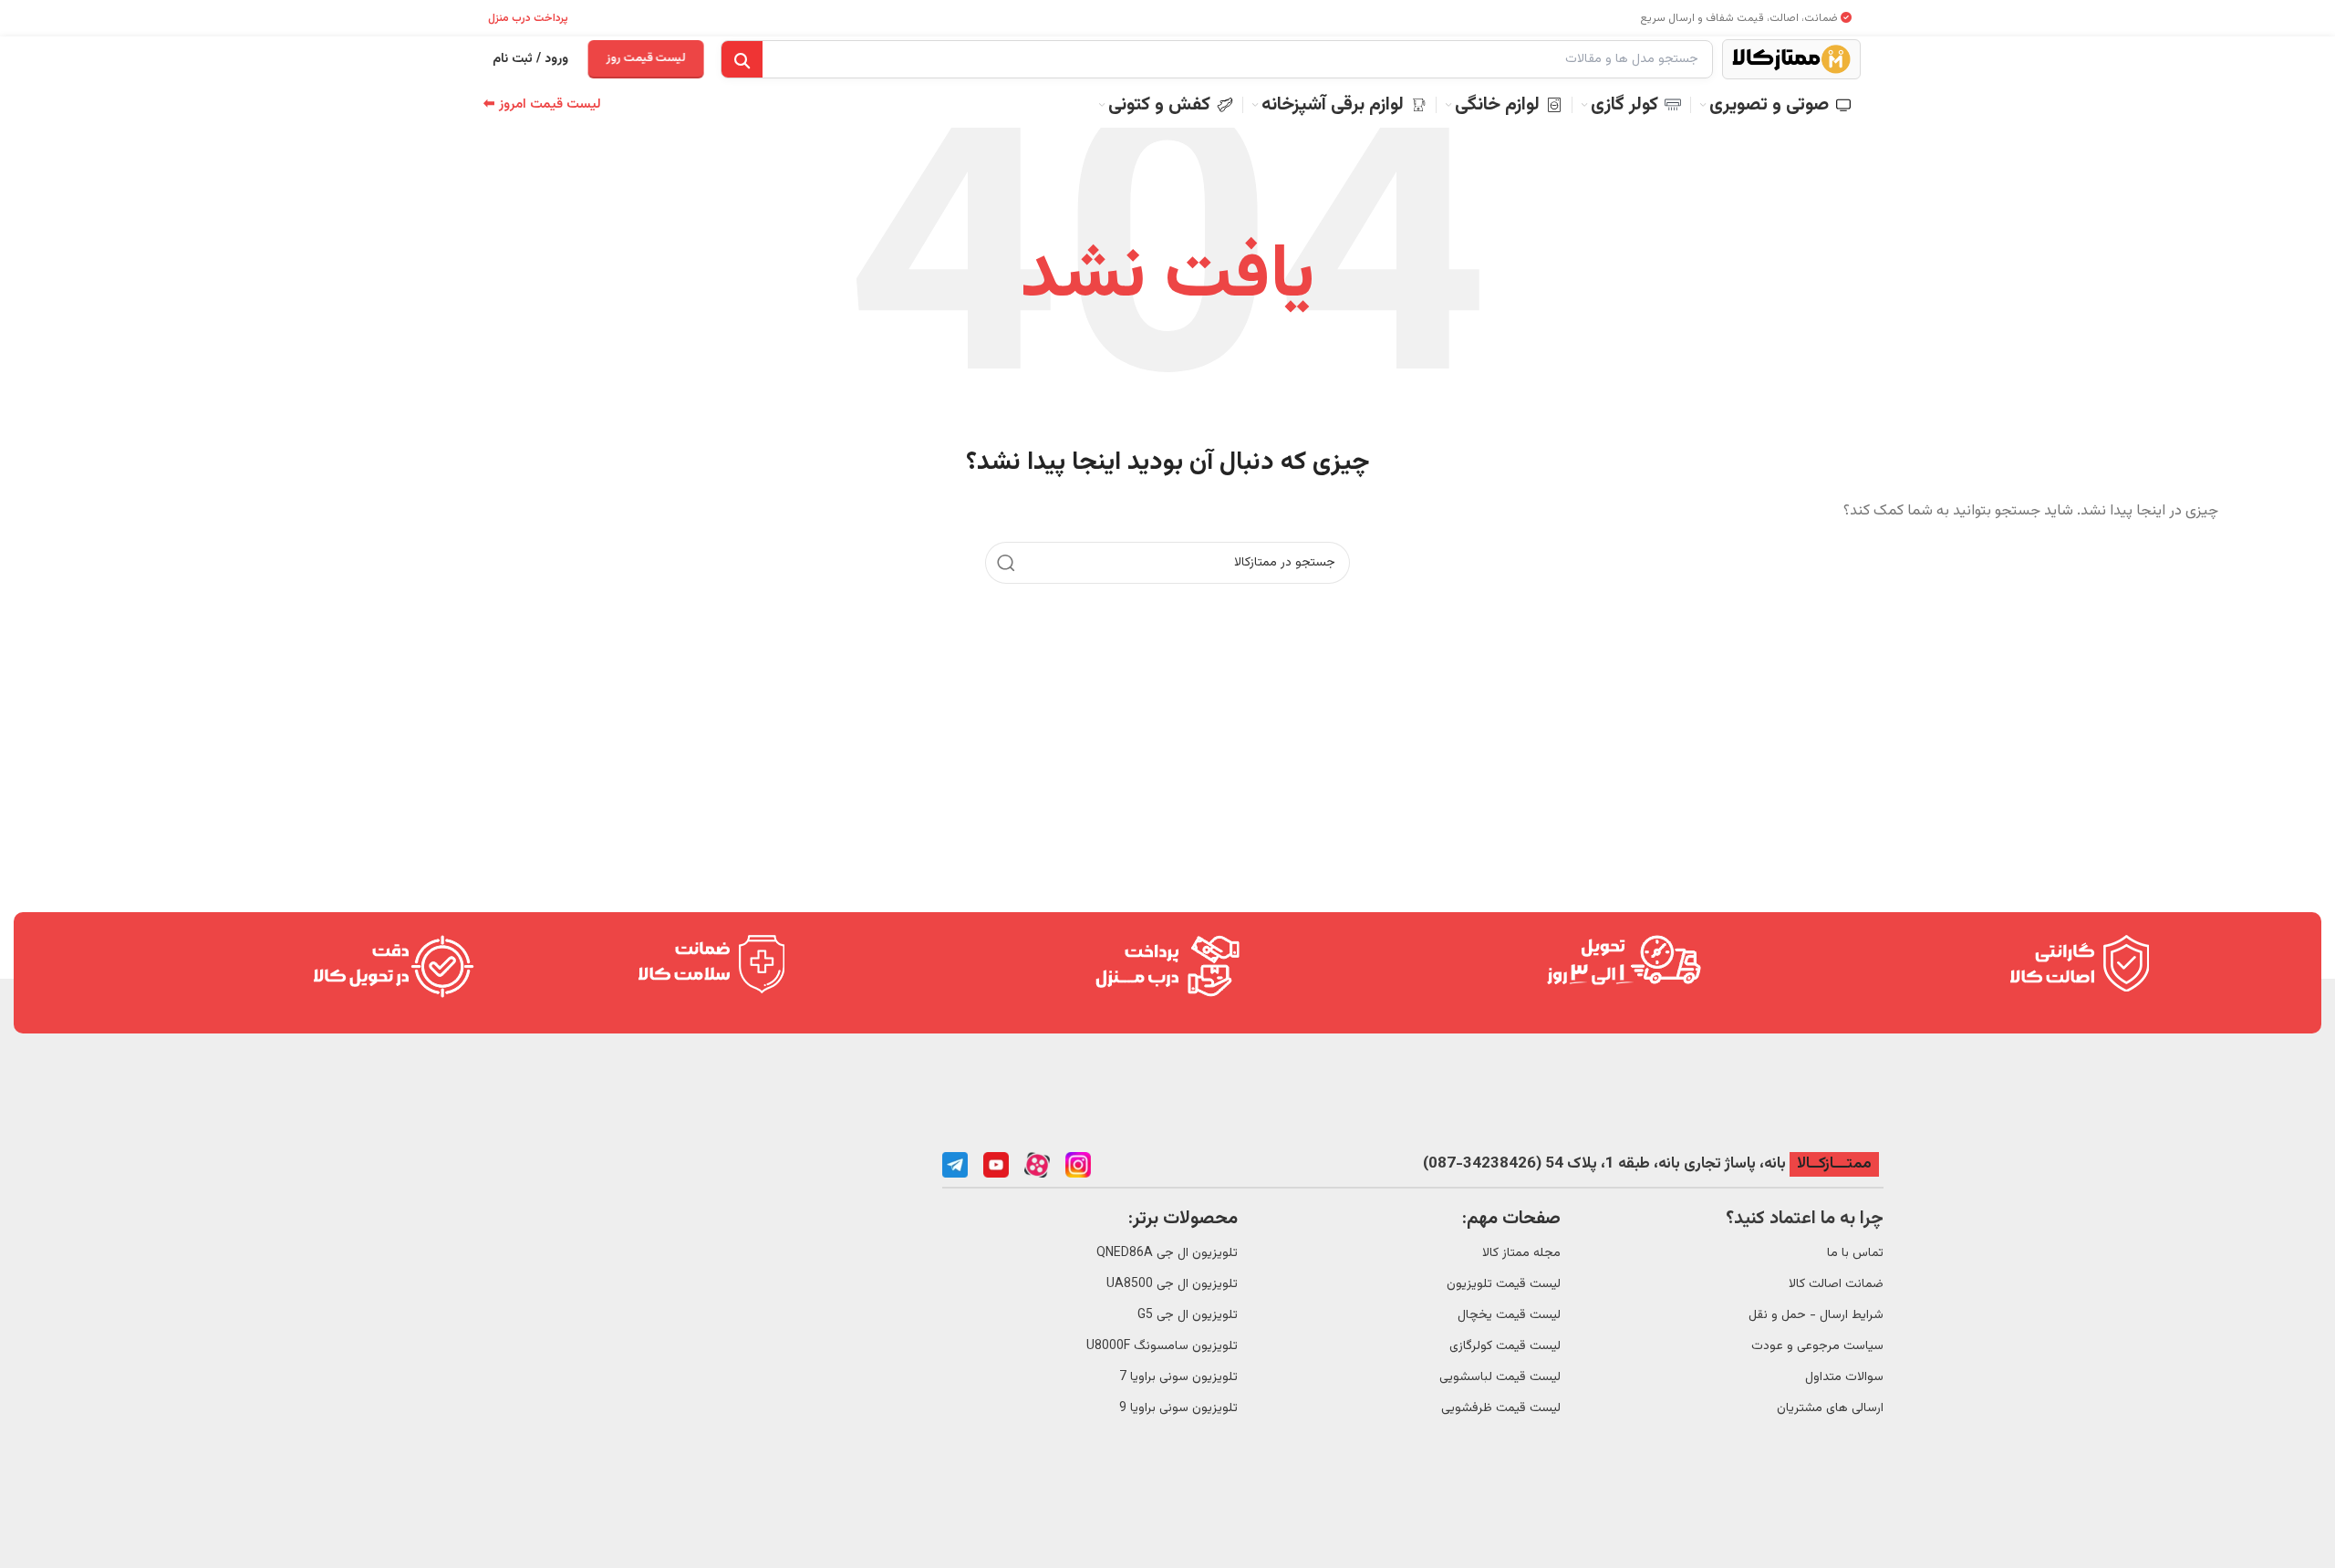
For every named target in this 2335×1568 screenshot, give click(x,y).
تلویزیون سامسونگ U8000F (1162, 1346)
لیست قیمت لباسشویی (1500, 1377)
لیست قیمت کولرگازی (1505, 1346)
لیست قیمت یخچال (1509, 1315)
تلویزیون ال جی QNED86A (1167, 1253)
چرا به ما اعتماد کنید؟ (1805, 1219)
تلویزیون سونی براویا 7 (1178, 1377)
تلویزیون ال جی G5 (1188, 1315)
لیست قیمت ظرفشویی (1501, 1408)
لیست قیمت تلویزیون (1504, 1284)
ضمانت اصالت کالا (1836, 1284)
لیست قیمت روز (645, 58)
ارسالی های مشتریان (1830, 1408)
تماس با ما (1855, 1253)
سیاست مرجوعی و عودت (1817, 1346)
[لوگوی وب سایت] (1791, 60)
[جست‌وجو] (742, 60)
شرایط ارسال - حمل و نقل (1816, 1315)
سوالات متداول (1844, 1377)
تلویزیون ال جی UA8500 (1172, 1284)
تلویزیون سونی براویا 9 (1178, 1408)
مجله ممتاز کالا (1521, 1253)
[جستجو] (1006, 563)
